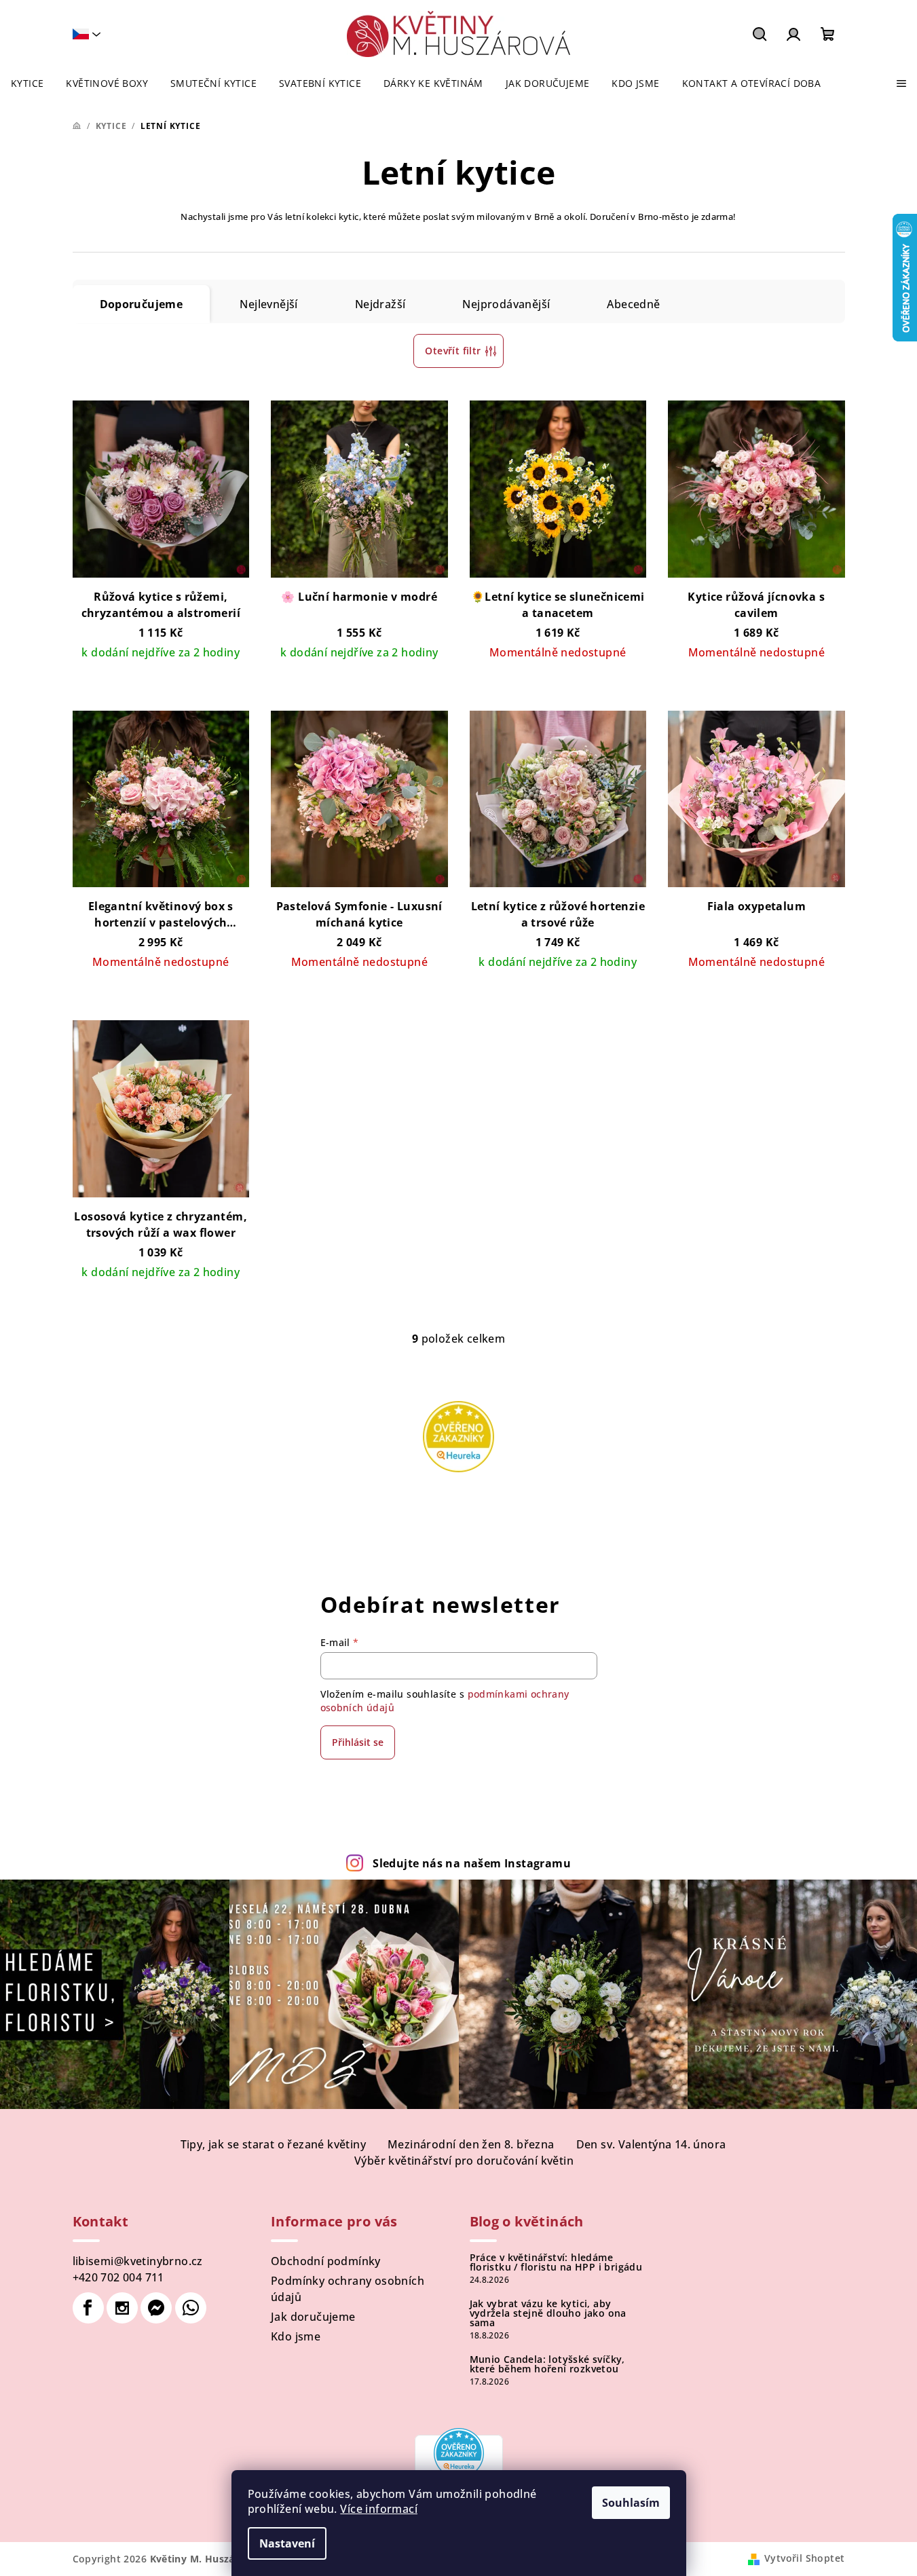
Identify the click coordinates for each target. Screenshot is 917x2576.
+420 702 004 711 (118, 2277)
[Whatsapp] (191, 2308)
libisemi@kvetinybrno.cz (138, 2261)
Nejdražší (380, 304)
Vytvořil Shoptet (804, 2558)
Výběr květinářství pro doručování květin (464, 2161)
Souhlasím (631, 2503)
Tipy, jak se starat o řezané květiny (273, 2144)
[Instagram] (122, 2308)
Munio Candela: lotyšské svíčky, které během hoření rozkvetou (547, 2364)
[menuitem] (27, 83)
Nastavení (287, 2543)
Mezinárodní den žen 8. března (471, 2144)
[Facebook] (88, 2308)
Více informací (379, 2509)
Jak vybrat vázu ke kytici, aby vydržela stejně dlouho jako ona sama (548, 2313)
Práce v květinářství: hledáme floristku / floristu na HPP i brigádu (556, 2262)
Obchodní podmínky (326, 2261)
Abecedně (633, 304)
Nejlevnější (268, 304)
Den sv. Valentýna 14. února (651, 2144)
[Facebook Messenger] (156, 2308)
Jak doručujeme (313, 2317)
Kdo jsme (296, 2336)
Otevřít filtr (453, 351)
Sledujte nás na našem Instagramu (472, 1863)
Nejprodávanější (506, 304)
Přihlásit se (358, 1742)
